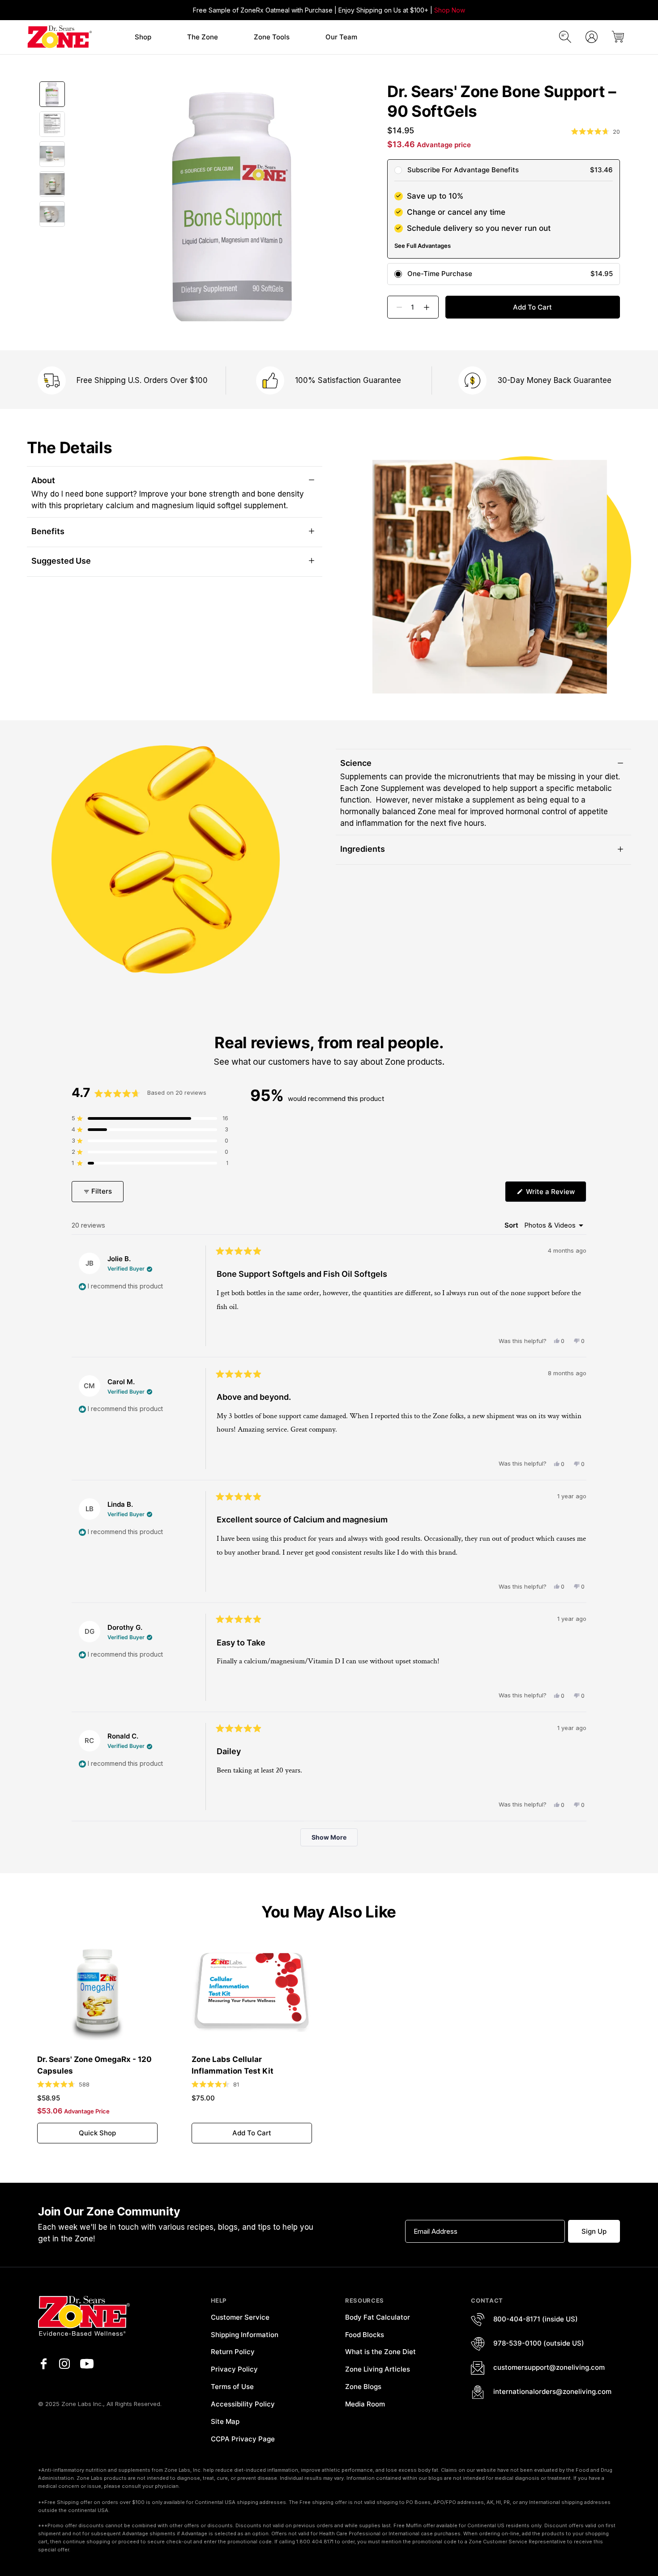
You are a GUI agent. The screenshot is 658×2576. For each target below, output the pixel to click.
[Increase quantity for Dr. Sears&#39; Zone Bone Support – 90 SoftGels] (430, 307)
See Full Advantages (423, 246)
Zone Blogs (363, 2387)
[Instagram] (64, 2364)
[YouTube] (87, 2364)
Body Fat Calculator (378, 2317)
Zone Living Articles (378, 2369)
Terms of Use (232, 2387)
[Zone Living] (59, 37)
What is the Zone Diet (380, 2352)
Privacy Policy (234, 2369)
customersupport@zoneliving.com (549, 2367)
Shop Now (450, 10)
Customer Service (240, 2317)
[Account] (592, 37)
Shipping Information (245, 2335)
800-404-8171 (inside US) (536, 2319)
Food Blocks (365, 2335)
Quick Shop (97, 2133)
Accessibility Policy (243, 2404)
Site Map (225, 2421)
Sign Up (594, 2231)
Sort (512, 1225)
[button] (143, 37)
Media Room (365, 2404)
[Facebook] (43, 2364)
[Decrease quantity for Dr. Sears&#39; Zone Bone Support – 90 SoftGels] (396, 307)
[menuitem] (143, 37)
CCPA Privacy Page (243, 2439)
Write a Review (555, 1194)
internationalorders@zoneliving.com (552, 2391)
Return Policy (233, 2352)
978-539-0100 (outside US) (539, 2343)
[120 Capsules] (97, 1991)
